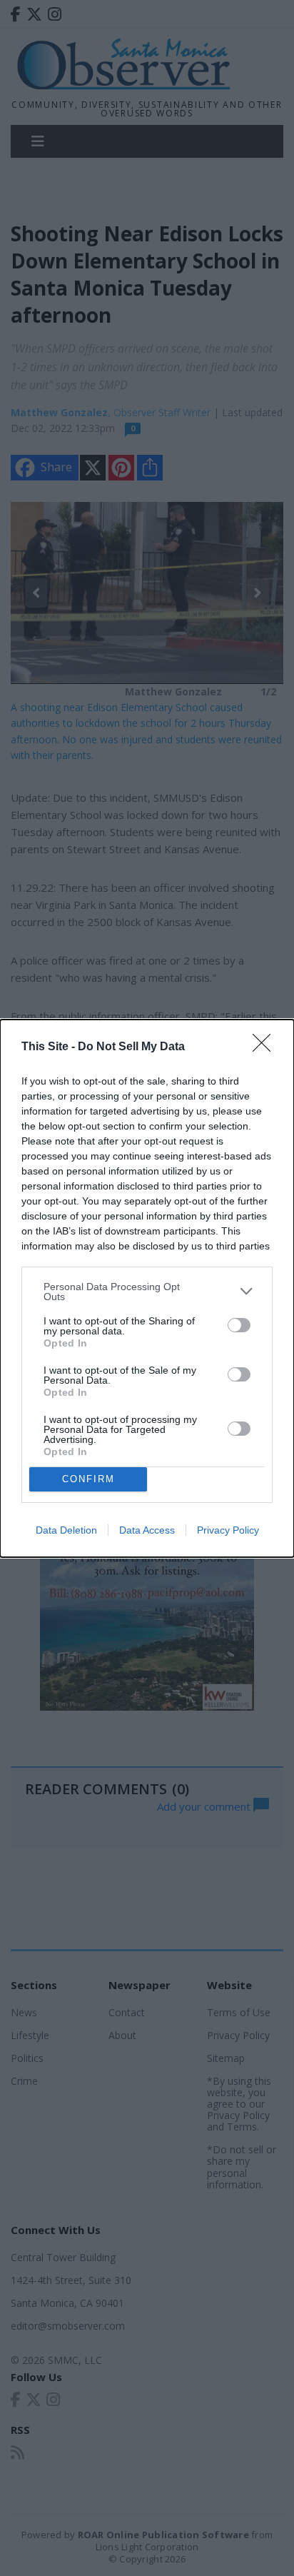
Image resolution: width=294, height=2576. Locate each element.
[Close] (266, 1047)
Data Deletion (66, 1530)
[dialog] (147, 1288)
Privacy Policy (228, 1530)
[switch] (239, 1325)
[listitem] (147, 1292)
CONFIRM (88, 1479)
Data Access (147, 1530)
